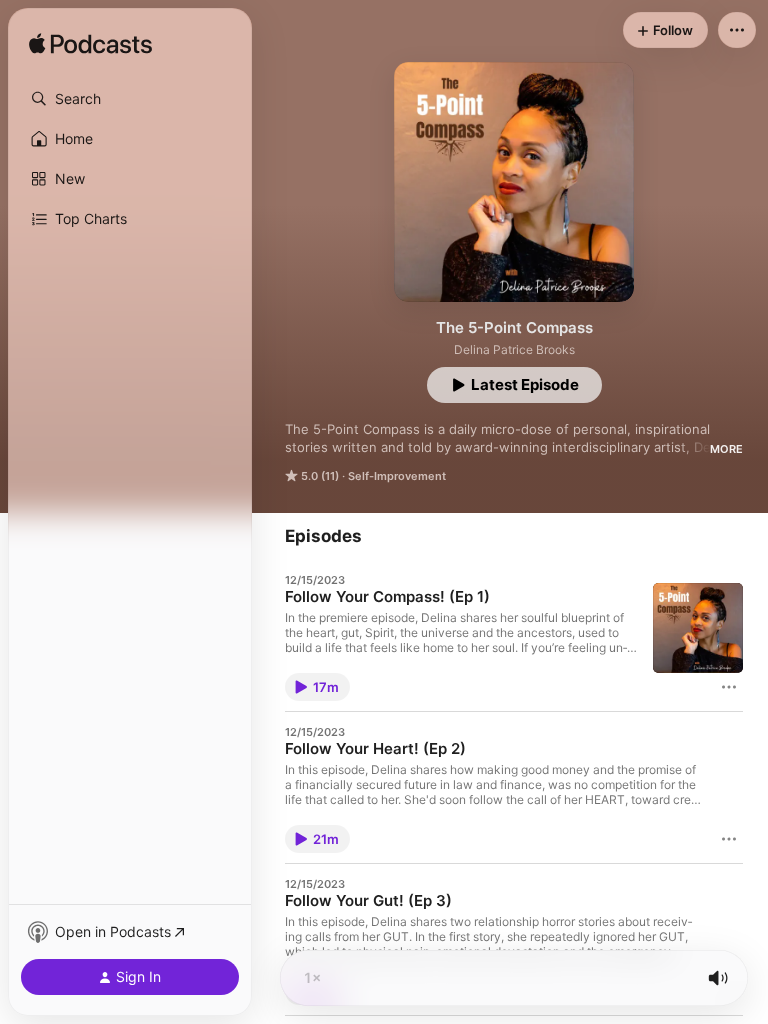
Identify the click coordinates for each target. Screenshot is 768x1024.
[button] (130, 99)
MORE (726, 449)
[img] (90, 45)
